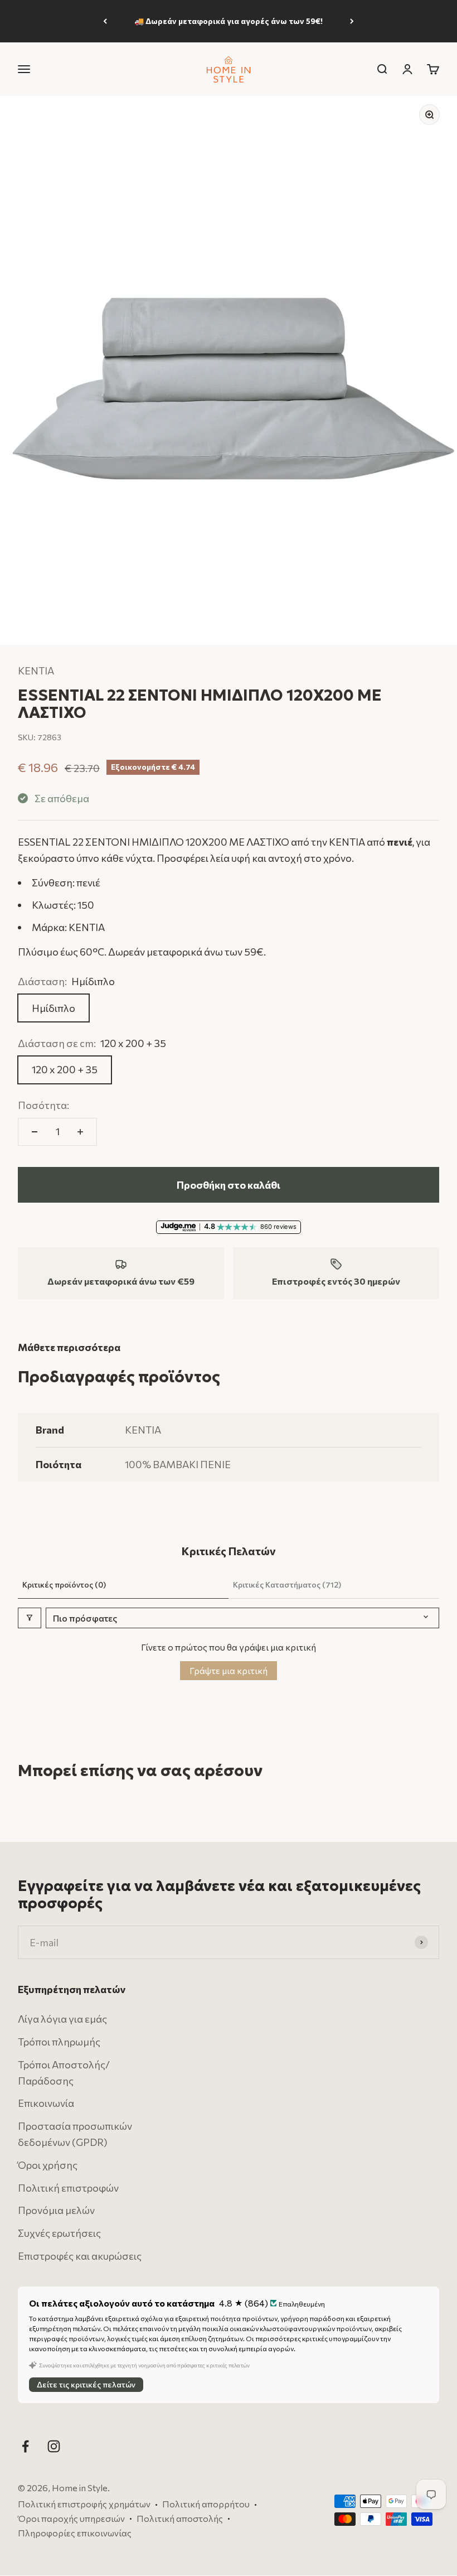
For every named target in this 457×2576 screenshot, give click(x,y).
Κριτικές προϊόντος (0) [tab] (64, 1584)
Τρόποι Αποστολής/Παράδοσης (64, 2073)
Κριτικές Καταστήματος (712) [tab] (287, 1584)
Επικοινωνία (46, 2104)
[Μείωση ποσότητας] (35, 1132)
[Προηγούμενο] (105, 21)
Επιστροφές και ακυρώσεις (80, 2256)
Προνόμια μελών (56, 2211)
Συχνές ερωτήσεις (59, 2234)
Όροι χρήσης (48, 2165)
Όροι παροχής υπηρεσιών (71, 2518)
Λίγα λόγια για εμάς (62, 2019)
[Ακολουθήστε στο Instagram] (54, 2446)
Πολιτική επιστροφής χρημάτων (84, 2504)
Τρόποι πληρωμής (59, 2042)
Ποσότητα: (43, 1105)
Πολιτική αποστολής (180, 2518)
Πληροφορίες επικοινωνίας (75, 2533)
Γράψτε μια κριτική (229, 1670)
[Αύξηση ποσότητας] (80, 1132)
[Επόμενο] (352, 21)
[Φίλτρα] (30, 1618)
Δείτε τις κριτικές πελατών (86, 2385)
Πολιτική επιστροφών (68, 2188)
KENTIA (36, 670)
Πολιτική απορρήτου (206, 2504)
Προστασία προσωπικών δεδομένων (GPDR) (75, 2134)
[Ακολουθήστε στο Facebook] (25, 2446)
